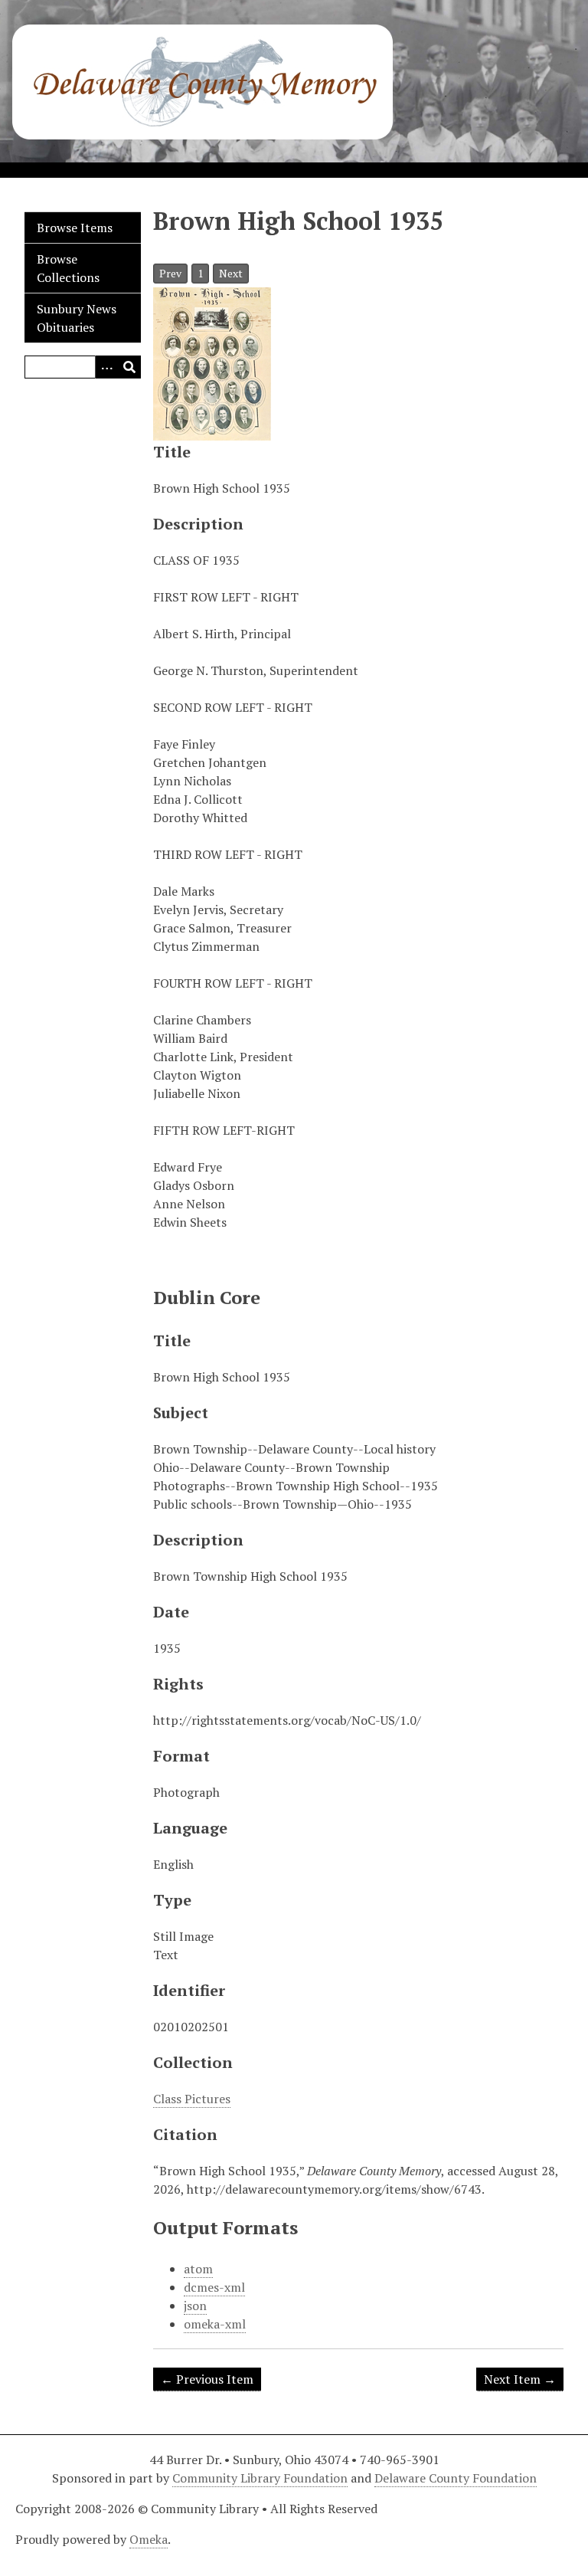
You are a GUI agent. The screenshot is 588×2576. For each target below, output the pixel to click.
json (195, 2306)
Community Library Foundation (260, 2478)
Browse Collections (68, 268)
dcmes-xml (214, 2287)
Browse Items (75, 228)
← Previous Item (207, 2379)
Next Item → (520, 2379)
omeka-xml (215, 2324)
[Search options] (106, 367)
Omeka (149, 2539)
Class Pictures (192, 2099)
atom (198, 2269)
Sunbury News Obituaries (77, 318)
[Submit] (129, 367)
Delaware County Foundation (456, 2478)
